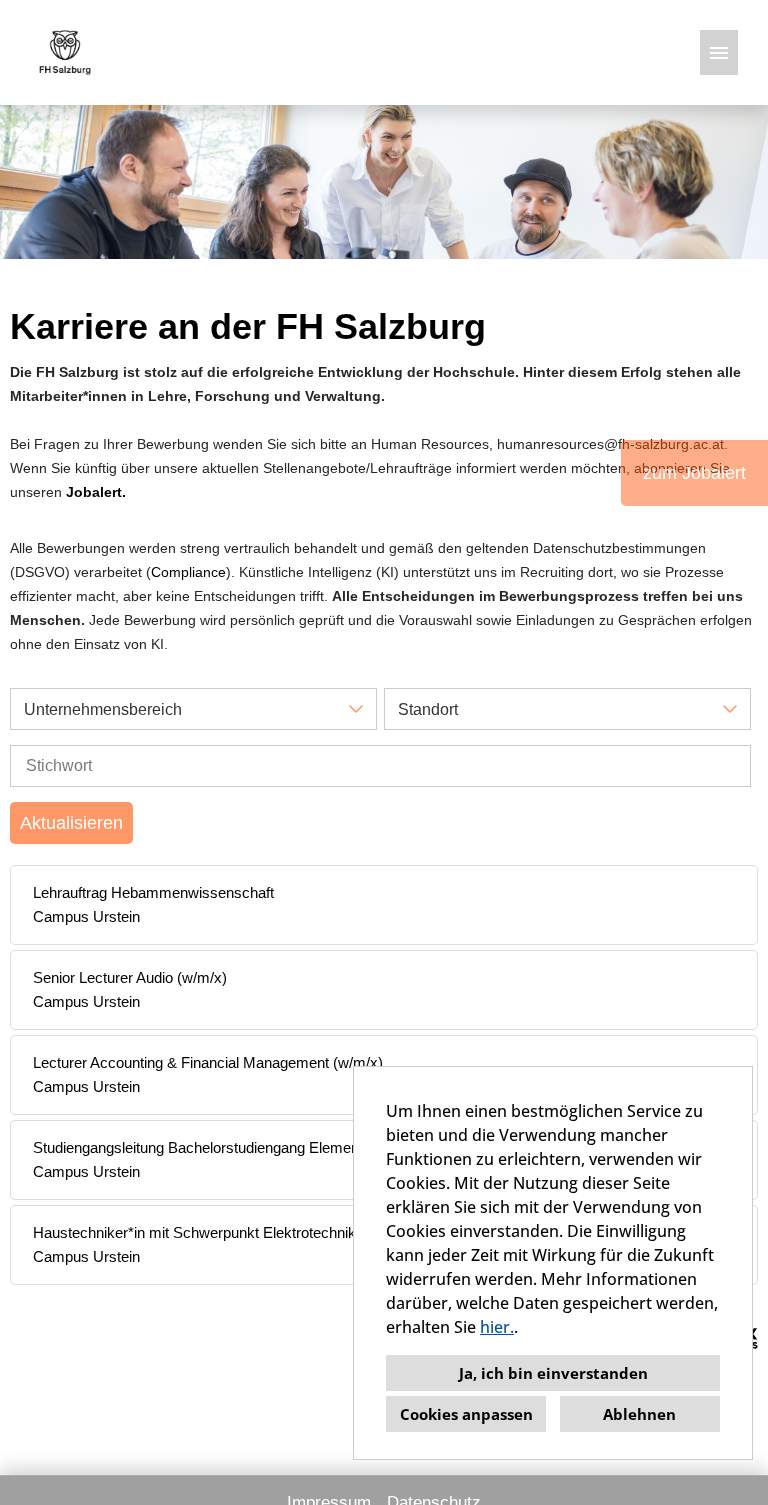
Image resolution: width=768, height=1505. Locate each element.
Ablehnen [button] (639, 1414)
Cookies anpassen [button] (466, 1414)
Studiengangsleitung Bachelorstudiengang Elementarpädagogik (238, 1147)
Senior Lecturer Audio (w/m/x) (130, 977)
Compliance (188, 572)
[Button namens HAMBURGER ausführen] (719, 52)
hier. (497, 1327)
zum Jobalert (694, 473)
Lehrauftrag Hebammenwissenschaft (153, 892)
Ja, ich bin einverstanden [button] (553, 1373)
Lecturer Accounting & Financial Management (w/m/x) (208, 1062)
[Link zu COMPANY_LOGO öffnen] (65, 52)
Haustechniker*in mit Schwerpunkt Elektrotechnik (194, 1232)
